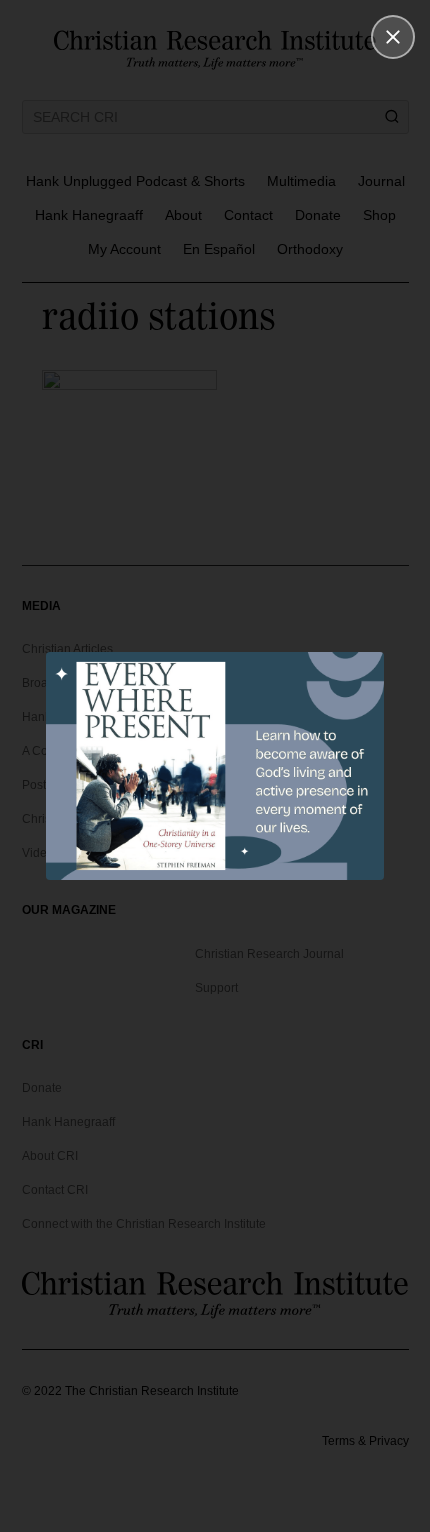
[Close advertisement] (393, 37)
